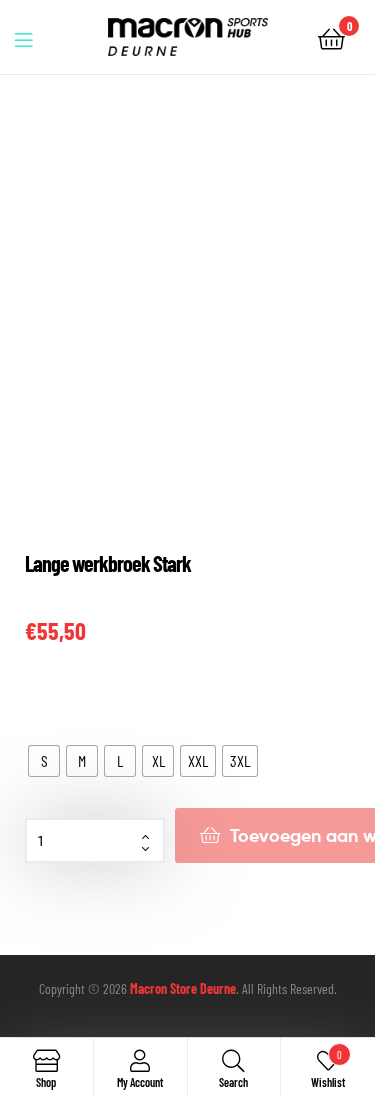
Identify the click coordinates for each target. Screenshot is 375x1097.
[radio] (44, 761)
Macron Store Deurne (183, 988)
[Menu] (36, 37)
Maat (38, 702)
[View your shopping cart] (331, 37)
